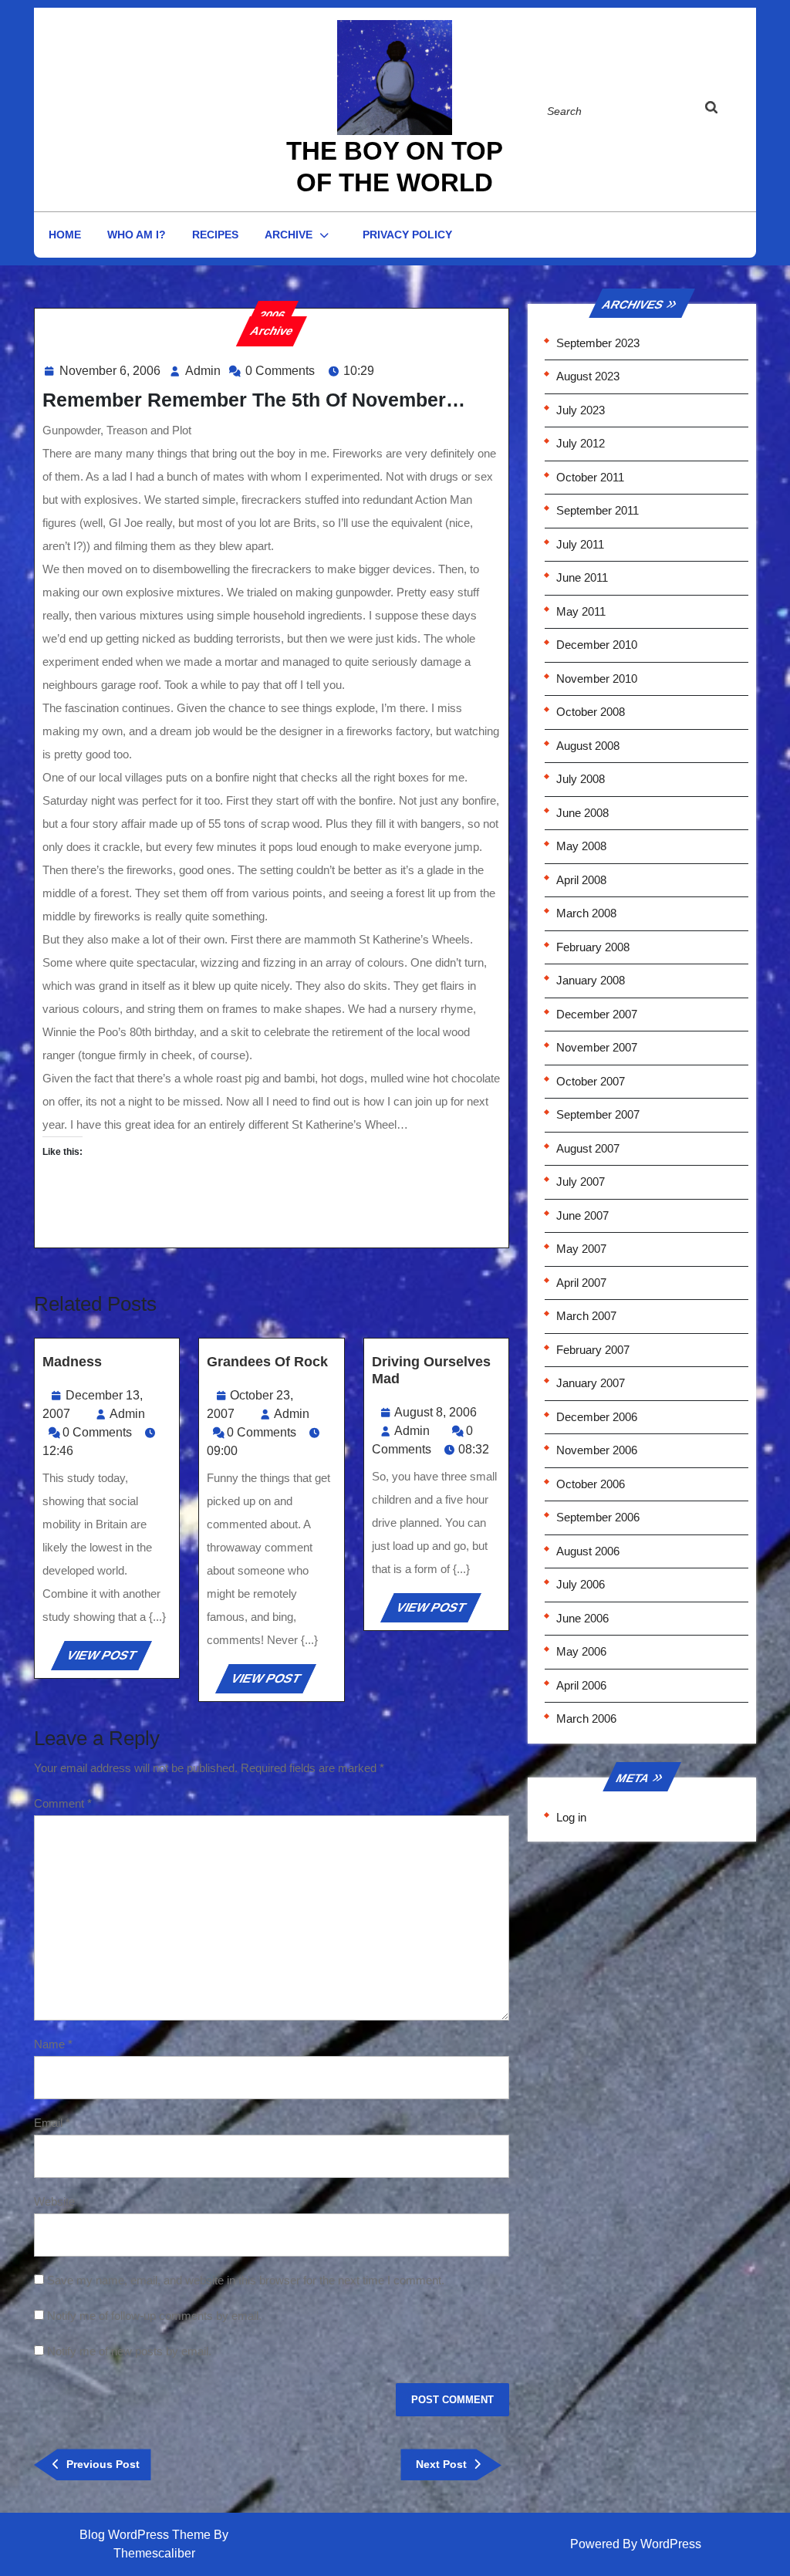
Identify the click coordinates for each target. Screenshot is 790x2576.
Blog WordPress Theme (145, 2535)
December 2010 (597, 645)
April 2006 (581, 1685)
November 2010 (597, 679)
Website (54, 2201)
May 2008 (581, 846)
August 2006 (588, 1551)
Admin (203, 371)
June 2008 (582, 813)
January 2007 (591, 1383)
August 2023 (588, 376)
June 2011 (582, 577)
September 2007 (598, 1114)
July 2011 (580, 544)
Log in (571, 1817)
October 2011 (590, 477)
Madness (72, 1362)
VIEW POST (108, 1659)
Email (52, 2123)
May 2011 (581, 611)
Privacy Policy (407, 235)
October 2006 (591, 1484)
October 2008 (591, 712)
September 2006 (598, 1517)
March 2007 (586, 1316)
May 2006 (581, 1651)
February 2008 (593, 947)
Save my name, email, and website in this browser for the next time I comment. (246, 2280)
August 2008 (588, 746)
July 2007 (581, 1182)
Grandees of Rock (267, 1362)
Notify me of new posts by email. (129, 2351)
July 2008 (581, 779)
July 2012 (581, 443)
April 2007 (581, 1283)
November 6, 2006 (110, 371)
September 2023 (598, 343)
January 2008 (591, 980)
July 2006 (581, 1584)
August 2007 (588, 1148)
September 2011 (598, 510)
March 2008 (586, 913)
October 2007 (591, 1081)
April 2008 (581, 880)
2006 (272, 315)
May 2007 (581, 1249)
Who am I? (137, 235)
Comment (63, 1803)
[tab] (726, 110)
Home (65, 235)
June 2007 (582, 1215)
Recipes (215, 235)
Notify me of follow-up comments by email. (154, 2316)
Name (53, 2044)
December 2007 (597, 1014)
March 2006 (586, 1718)
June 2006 (582, 1618)
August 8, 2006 (436, 1412)
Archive (289, 235)
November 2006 (597, 1450)
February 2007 (593, 1350)
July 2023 (581, 410)
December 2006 (597, 1417)
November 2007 (597, 1047)
